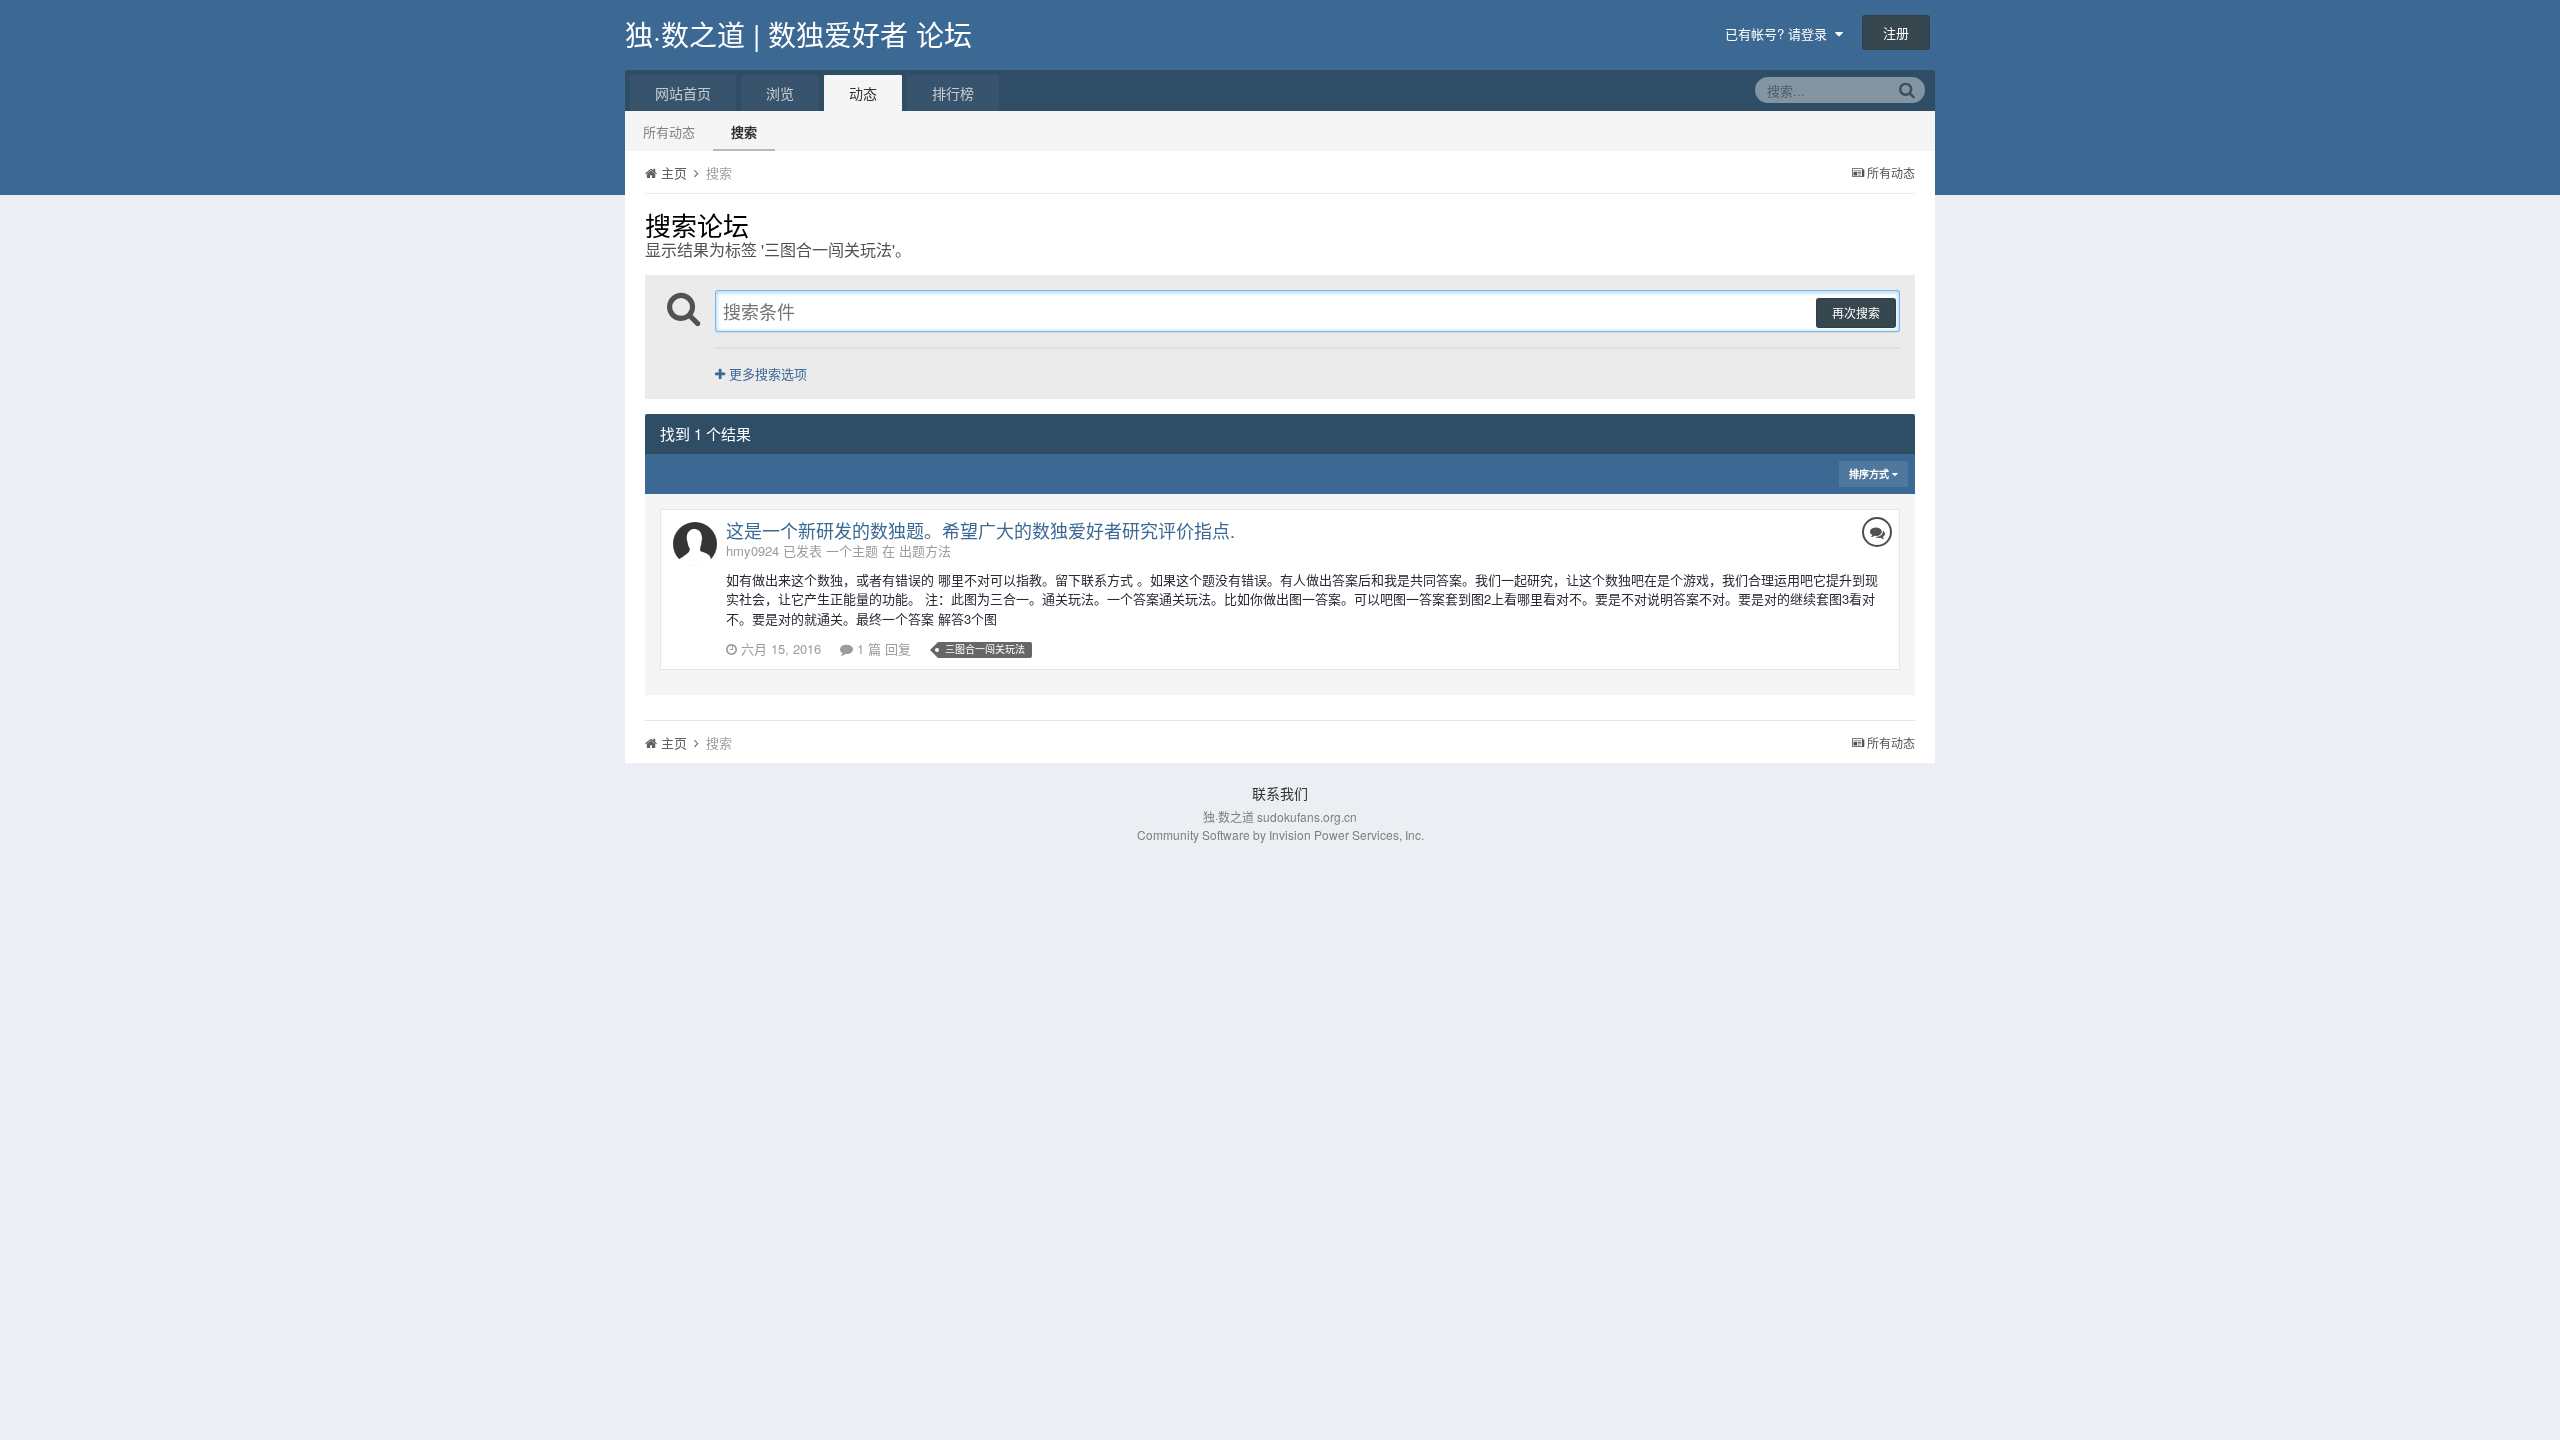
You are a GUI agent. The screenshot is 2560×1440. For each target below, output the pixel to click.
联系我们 (1280, 793)
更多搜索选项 (766, 373)
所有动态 (669, 131)
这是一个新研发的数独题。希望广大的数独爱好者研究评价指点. (980, 530)
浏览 (780, 93)
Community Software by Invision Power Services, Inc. (1280, 834)
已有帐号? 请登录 (1780, 33)
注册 (1896, 32)
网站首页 (683, 93)
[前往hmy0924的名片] (695, 544)
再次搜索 (1856, 312)
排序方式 (1870, 474)
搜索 (744, 131)
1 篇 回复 (882, 648)
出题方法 (925, 550)
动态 (863, 93)
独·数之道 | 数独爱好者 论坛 (798, 34)
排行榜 (953, 93)
